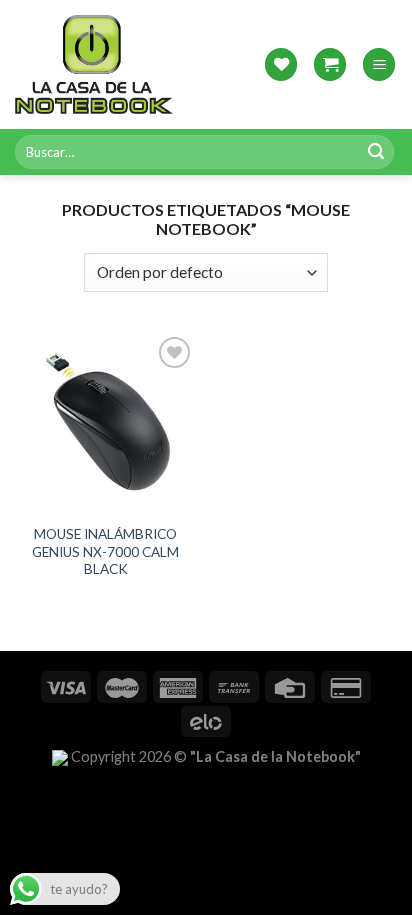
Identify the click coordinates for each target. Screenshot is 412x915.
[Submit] (376, 152)
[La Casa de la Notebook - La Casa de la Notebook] (94, 64)
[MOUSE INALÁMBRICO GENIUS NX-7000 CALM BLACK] (105, 422)
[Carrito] (330, 64)
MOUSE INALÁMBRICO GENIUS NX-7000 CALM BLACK (105, 551)
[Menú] (379, 64)
